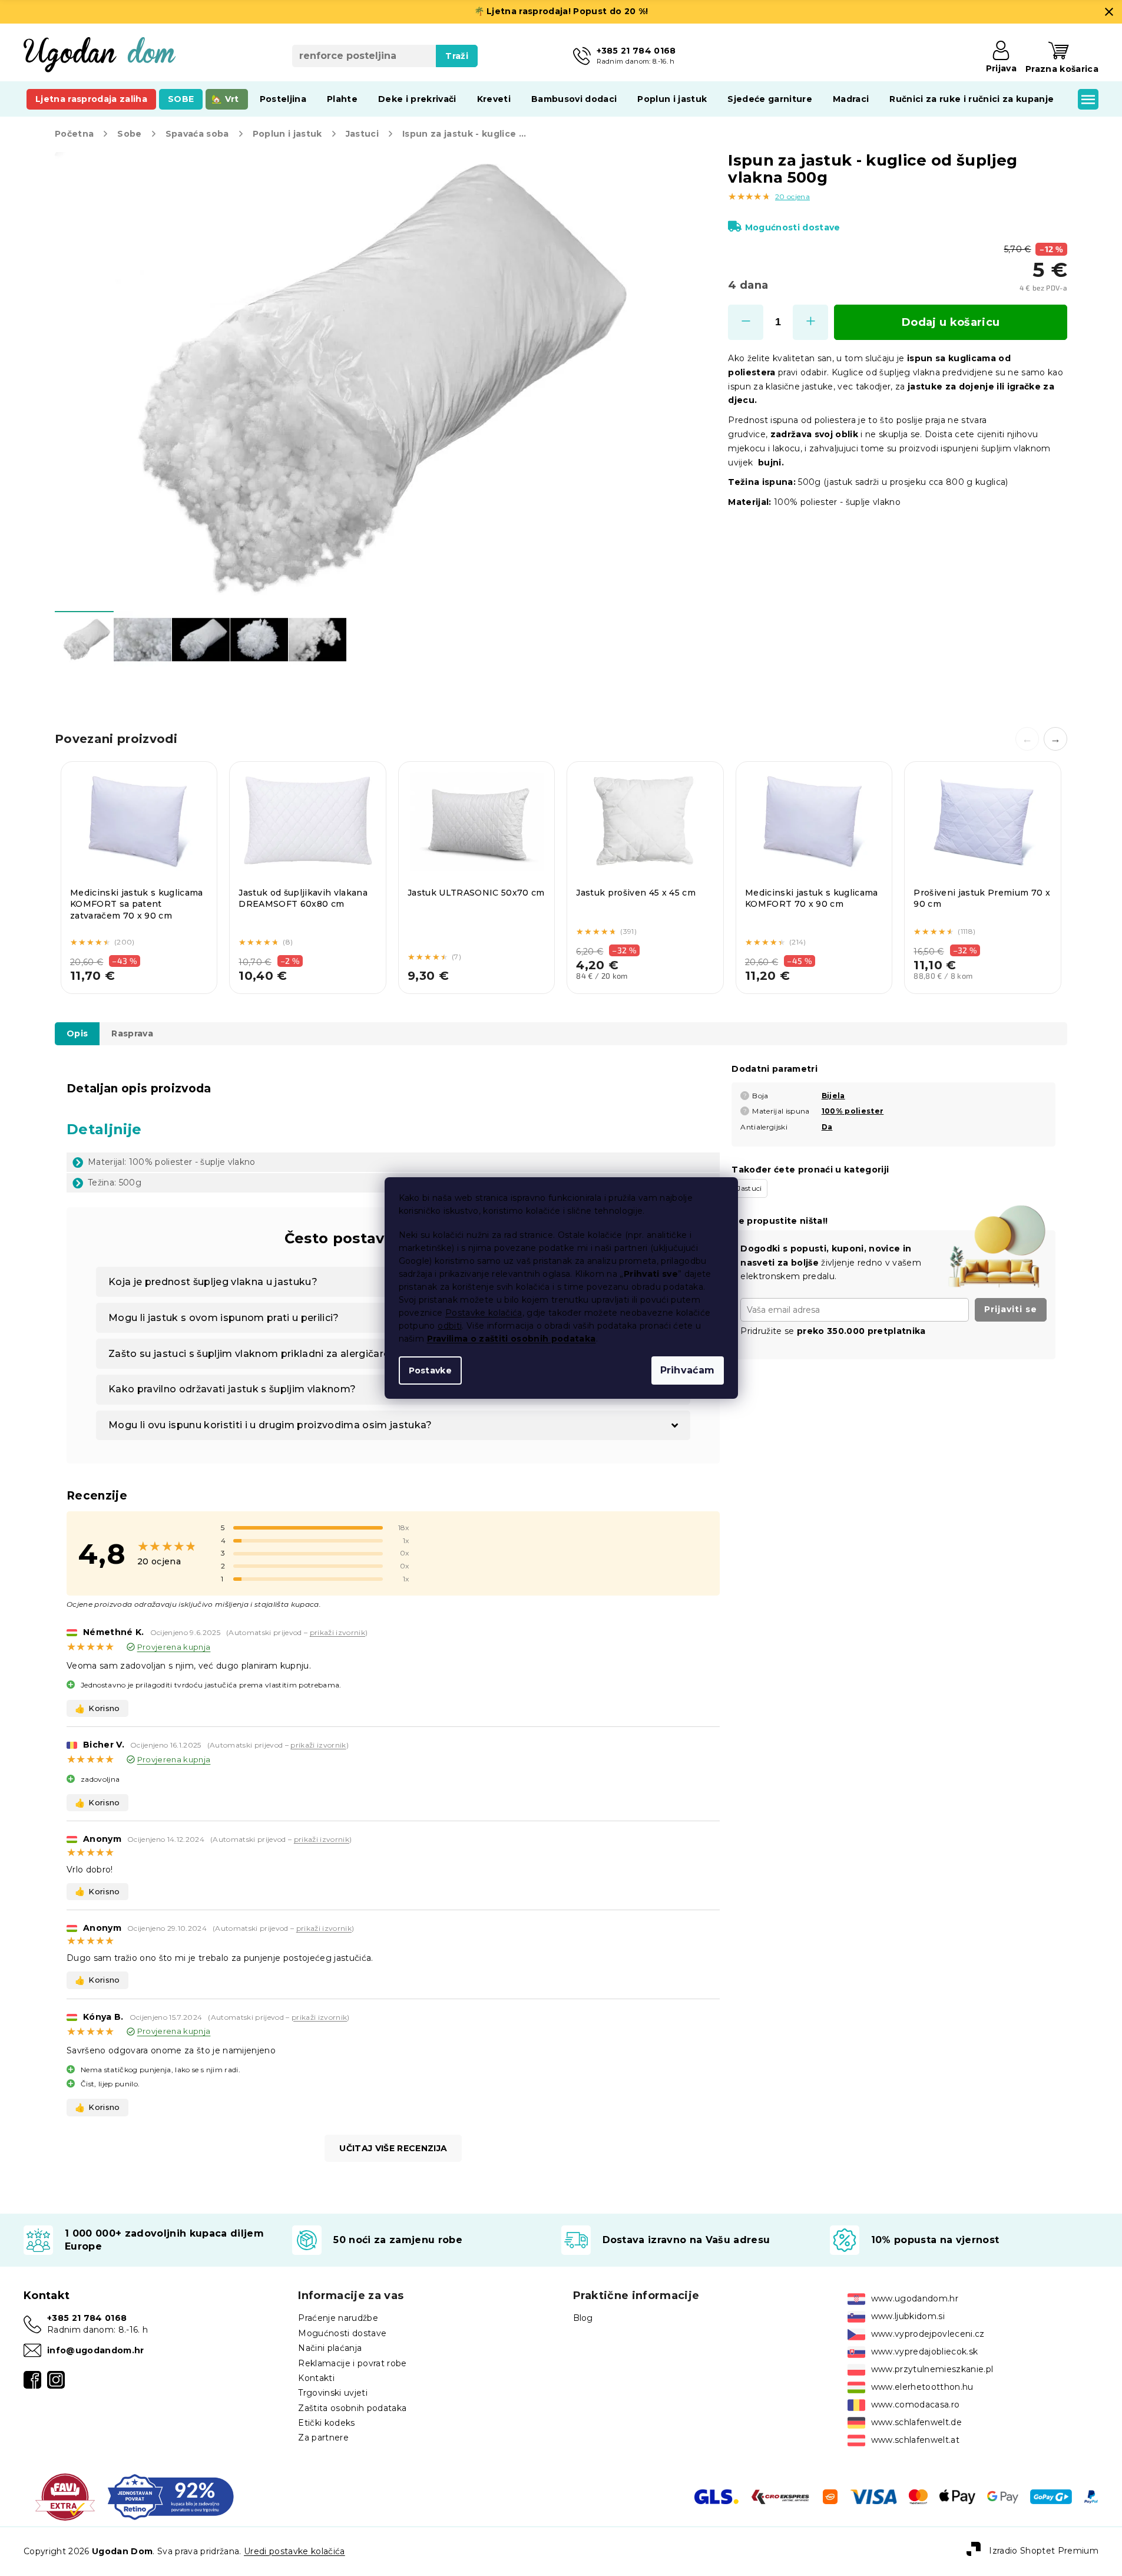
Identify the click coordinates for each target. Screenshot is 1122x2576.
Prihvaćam (688, 1370)
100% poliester (853, 1111)
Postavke (431, 1370)
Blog (583, 2318)
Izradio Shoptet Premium (1044, 2551)
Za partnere (323, 2438)
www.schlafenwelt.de (916, 2422)
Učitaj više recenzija (393, 2148)
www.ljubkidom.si (908, 2316)
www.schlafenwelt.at (915, 2440)
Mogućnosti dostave (792, 227)
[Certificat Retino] (171, 2496)
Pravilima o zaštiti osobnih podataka (512, 1339)
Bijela (833, 1096)
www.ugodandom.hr (915, 2298)
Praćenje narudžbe (338, 2318)
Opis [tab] (77, 1033)
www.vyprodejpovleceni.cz (928, 2334)
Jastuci (749, 1188)
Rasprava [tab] (132, 1033)
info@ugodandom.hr (96, 2350)
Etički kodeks (326, 2423)
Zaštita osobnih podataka (352, 2408)
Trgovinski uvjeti (333, 2393)
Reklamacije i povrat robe (352, 2363)
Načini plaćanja (330, 2348)
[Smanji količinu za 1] (746, 322)
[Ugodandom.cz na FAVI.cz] (65, 2496)
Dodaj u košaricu (951, 322)
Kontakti (316, 2378)
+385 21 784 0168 (87, 2318)
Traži (457, 56)
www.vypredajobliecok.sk (925, 2352)
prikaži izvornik (337, 1632)
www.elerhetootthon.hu (922, 2387)
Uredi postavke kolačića (294, 2551)
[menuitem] (91, 99)
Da (827, 1127)
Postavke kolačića (484, 1313)
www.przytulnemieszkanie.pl (932, 2369)
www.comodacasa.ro (916, 2405)
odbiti (450, 1326)
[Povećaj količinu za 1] (810, 322)
